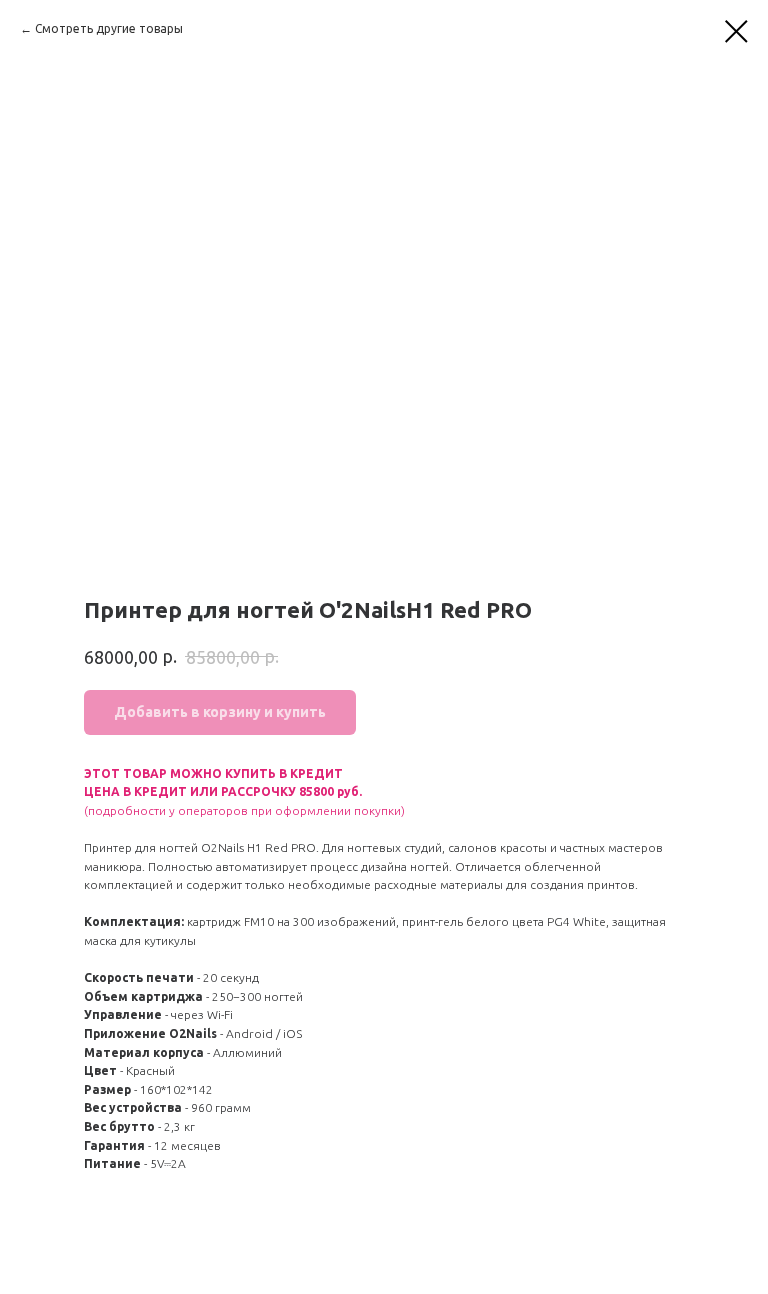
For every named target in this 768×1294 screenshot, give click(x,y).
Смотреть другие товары (109, 28)
